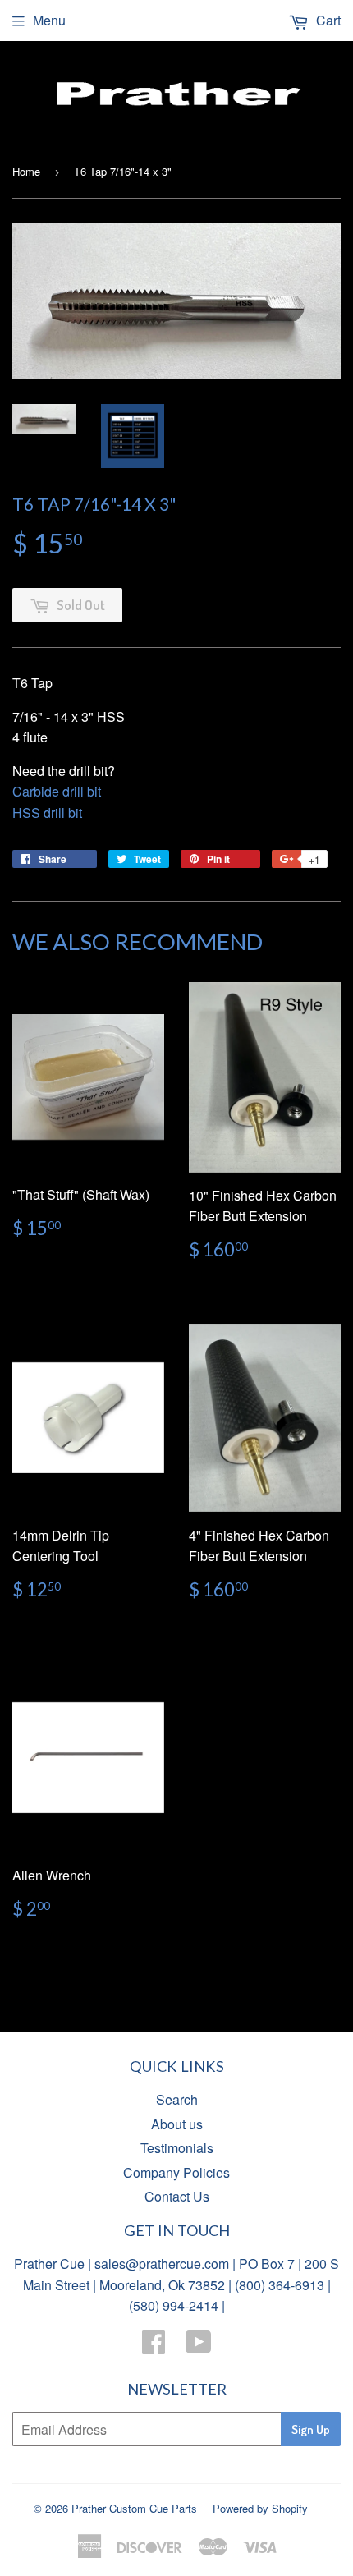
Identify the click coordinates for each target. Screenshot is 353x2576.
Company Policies (176, 2172)
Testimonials (177, 2148)
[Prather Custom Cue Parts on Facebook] (154, 2346)
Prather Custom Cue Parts (134, 2508)
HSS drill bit (47, 813)
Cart (327, 20)
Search (177, 2099)
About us (177, 2124)
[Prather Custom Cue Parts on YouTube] (199, 2346)
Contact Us (177, 2196)
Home (26, 171)
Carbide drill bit (57, 791)
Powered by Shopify (260, 2508)
